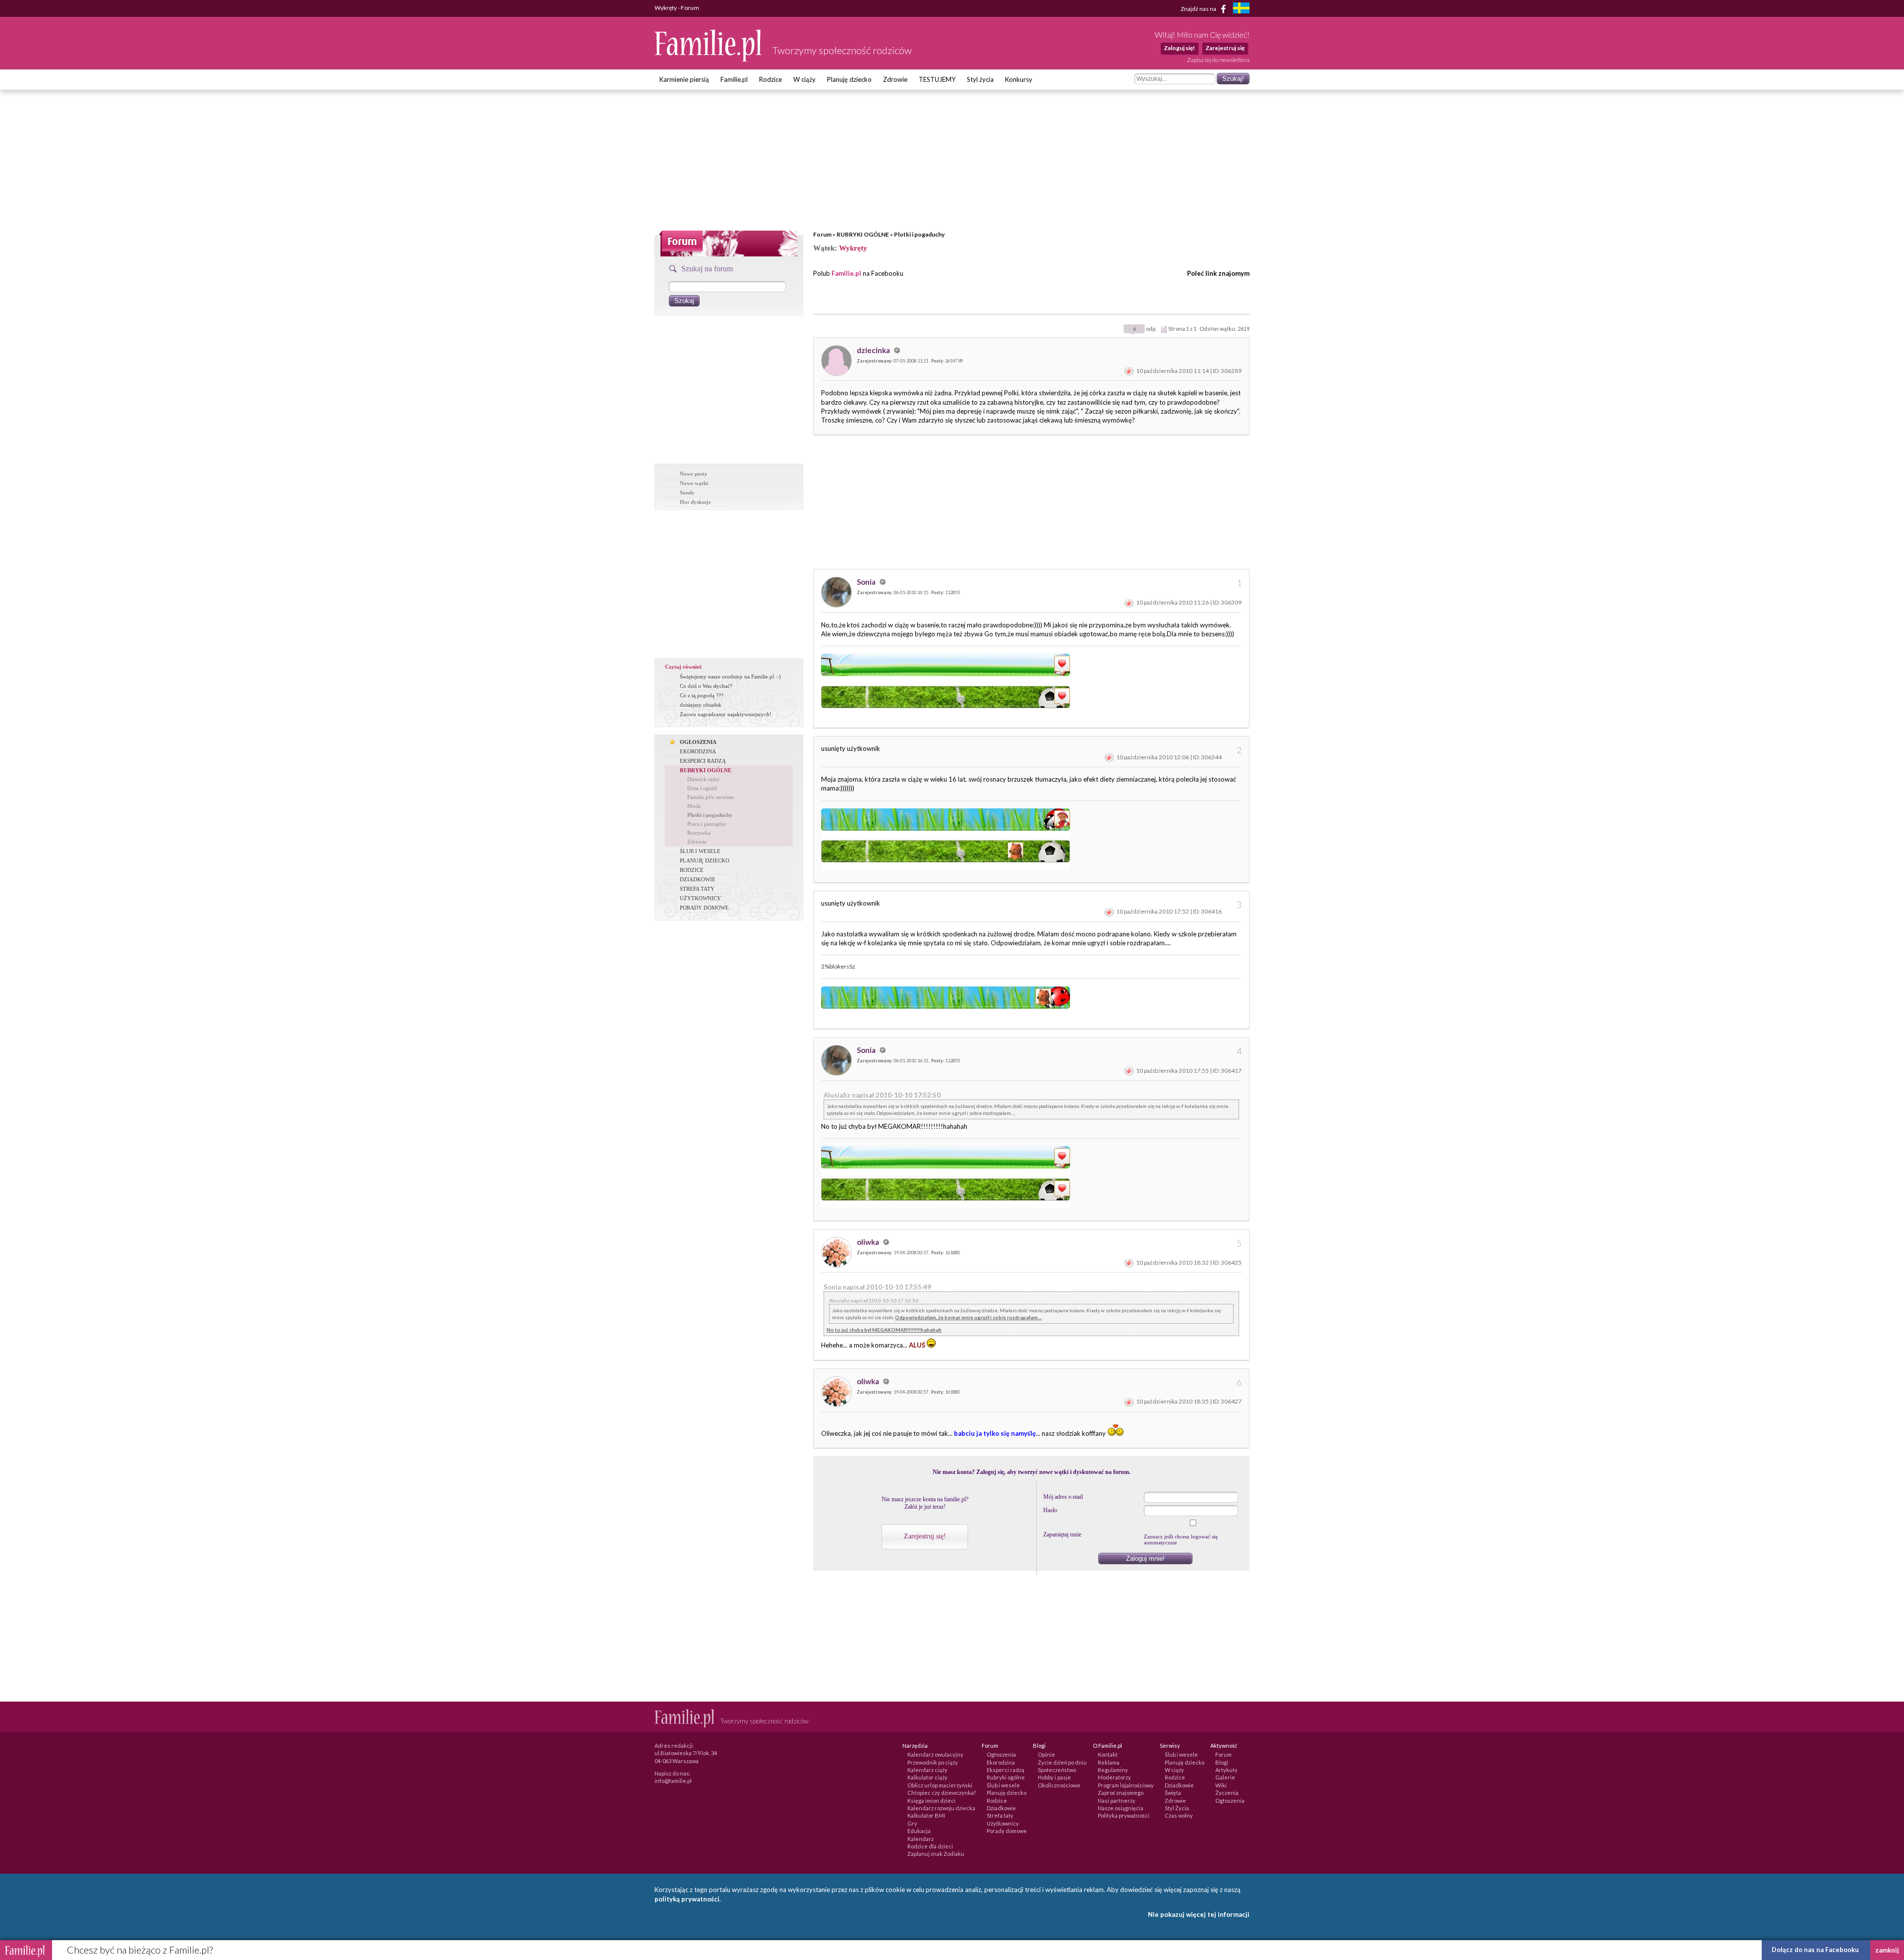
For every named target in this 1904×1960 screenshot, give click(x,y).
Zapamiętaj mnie (1062, 1534)
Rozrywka (699, 833)
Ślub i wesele (1003, 1785)
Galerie (1225, 1777)
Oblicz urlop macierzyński (940, 1785)
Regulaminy (1113, 1770)
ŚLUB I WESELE (700, 851)
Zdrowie (895, 79)
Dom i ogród (702, 788)
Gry (912, 1823)
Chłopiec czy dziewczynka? (942, 1793)
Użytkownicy (1003, 1823)
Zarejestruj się (1225, 48)
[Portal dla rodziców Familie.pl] (709, 59)
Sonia (867, 582)
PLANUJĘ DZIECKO (705, 860)
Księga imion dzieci (931, 1801)
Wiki (1221, 1785)
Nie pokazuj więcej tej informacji (1199, 1914)
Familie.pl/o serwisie (711, 797)
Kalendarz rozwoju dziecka (941, 1808)
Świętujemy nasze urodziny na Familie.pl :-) (730, 676)
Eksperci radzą (1006, 1770)
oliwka (869, 1242)
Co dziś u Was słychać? (706, 686)
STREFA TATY (697, 889)
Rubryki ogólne (1006, 1777)
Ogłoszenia (1001, 1754)
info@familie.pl (673, 1781)
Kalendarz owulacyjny (935, 1754)
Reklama (1109, 1762)
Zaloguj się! (1179, 48)
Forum (822, 234)
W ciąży (804, 79)
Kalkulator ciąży (927, 1777)
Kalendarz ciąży (927, 1770)
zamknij (1887, 1950)
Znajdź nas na (1199, 8)
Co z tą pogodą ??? (702, 695)
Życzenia (1227, 1793)
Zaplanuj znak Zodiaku (936, 1854)
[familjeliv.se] (1241, 9)
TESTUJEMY (937, 79)
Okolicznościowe (1059, 1785)
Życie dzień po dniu (1062, 1762)
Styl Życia (1177, 1808)
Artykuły (1226, 1770)
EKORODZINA (698, 751)
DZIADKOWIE (698, 879)
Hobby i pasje (1054, 1777)
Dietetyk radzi (703, 779)
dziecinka (874, 350)
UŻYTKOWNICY (700, 898)
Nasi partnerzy (1117, 1801)
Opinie (1046, 1754)
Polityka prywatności (1124, 1815)
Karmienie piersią (684, 79)
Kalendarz (921, 1839)
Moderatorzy (1114, 1777)
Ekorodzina (1001, 1762)
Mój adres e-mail (1063, 1497)
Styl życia (980, 79)
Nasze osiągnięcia (1121, 1808)
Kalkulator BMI (926, 1815)
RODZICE (692, 870)
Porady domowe (1007, 1831)
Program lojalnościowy (1126, 1785)
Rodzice (771, 79)
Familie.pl (734, 79)
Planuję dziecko (849, 79)
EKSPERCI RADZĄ (703, 761)
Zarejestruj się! (925, 1536)
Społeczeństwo (1057, 1770)
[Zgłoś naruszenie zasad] (1129, 371)
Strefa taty (1000, 1815)
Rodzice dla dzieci (930, 1846)
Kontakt (1108, 1754)
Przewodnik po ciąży (933, 1762)
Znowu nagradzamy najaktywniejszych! (726, 714)
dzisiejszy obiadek (701, 705)
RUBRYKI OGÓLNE (863, 234)
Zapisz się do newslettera (1218, 60)
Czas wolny (1179, 1815)
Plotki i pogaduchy (919, 234)
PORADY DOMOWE (704, 908)
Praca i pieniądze (707, 824)
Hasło (1050, 1510)
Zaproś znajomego (1121, 1793)
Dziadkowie (1001, 1808)
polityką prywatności (687, 1899)
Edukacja (919, 1831)
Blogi (1222, 1762)
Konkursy (1019, 79)
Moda (694, 806)
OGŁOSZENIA (698, 742)
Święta (1173, 1793)
